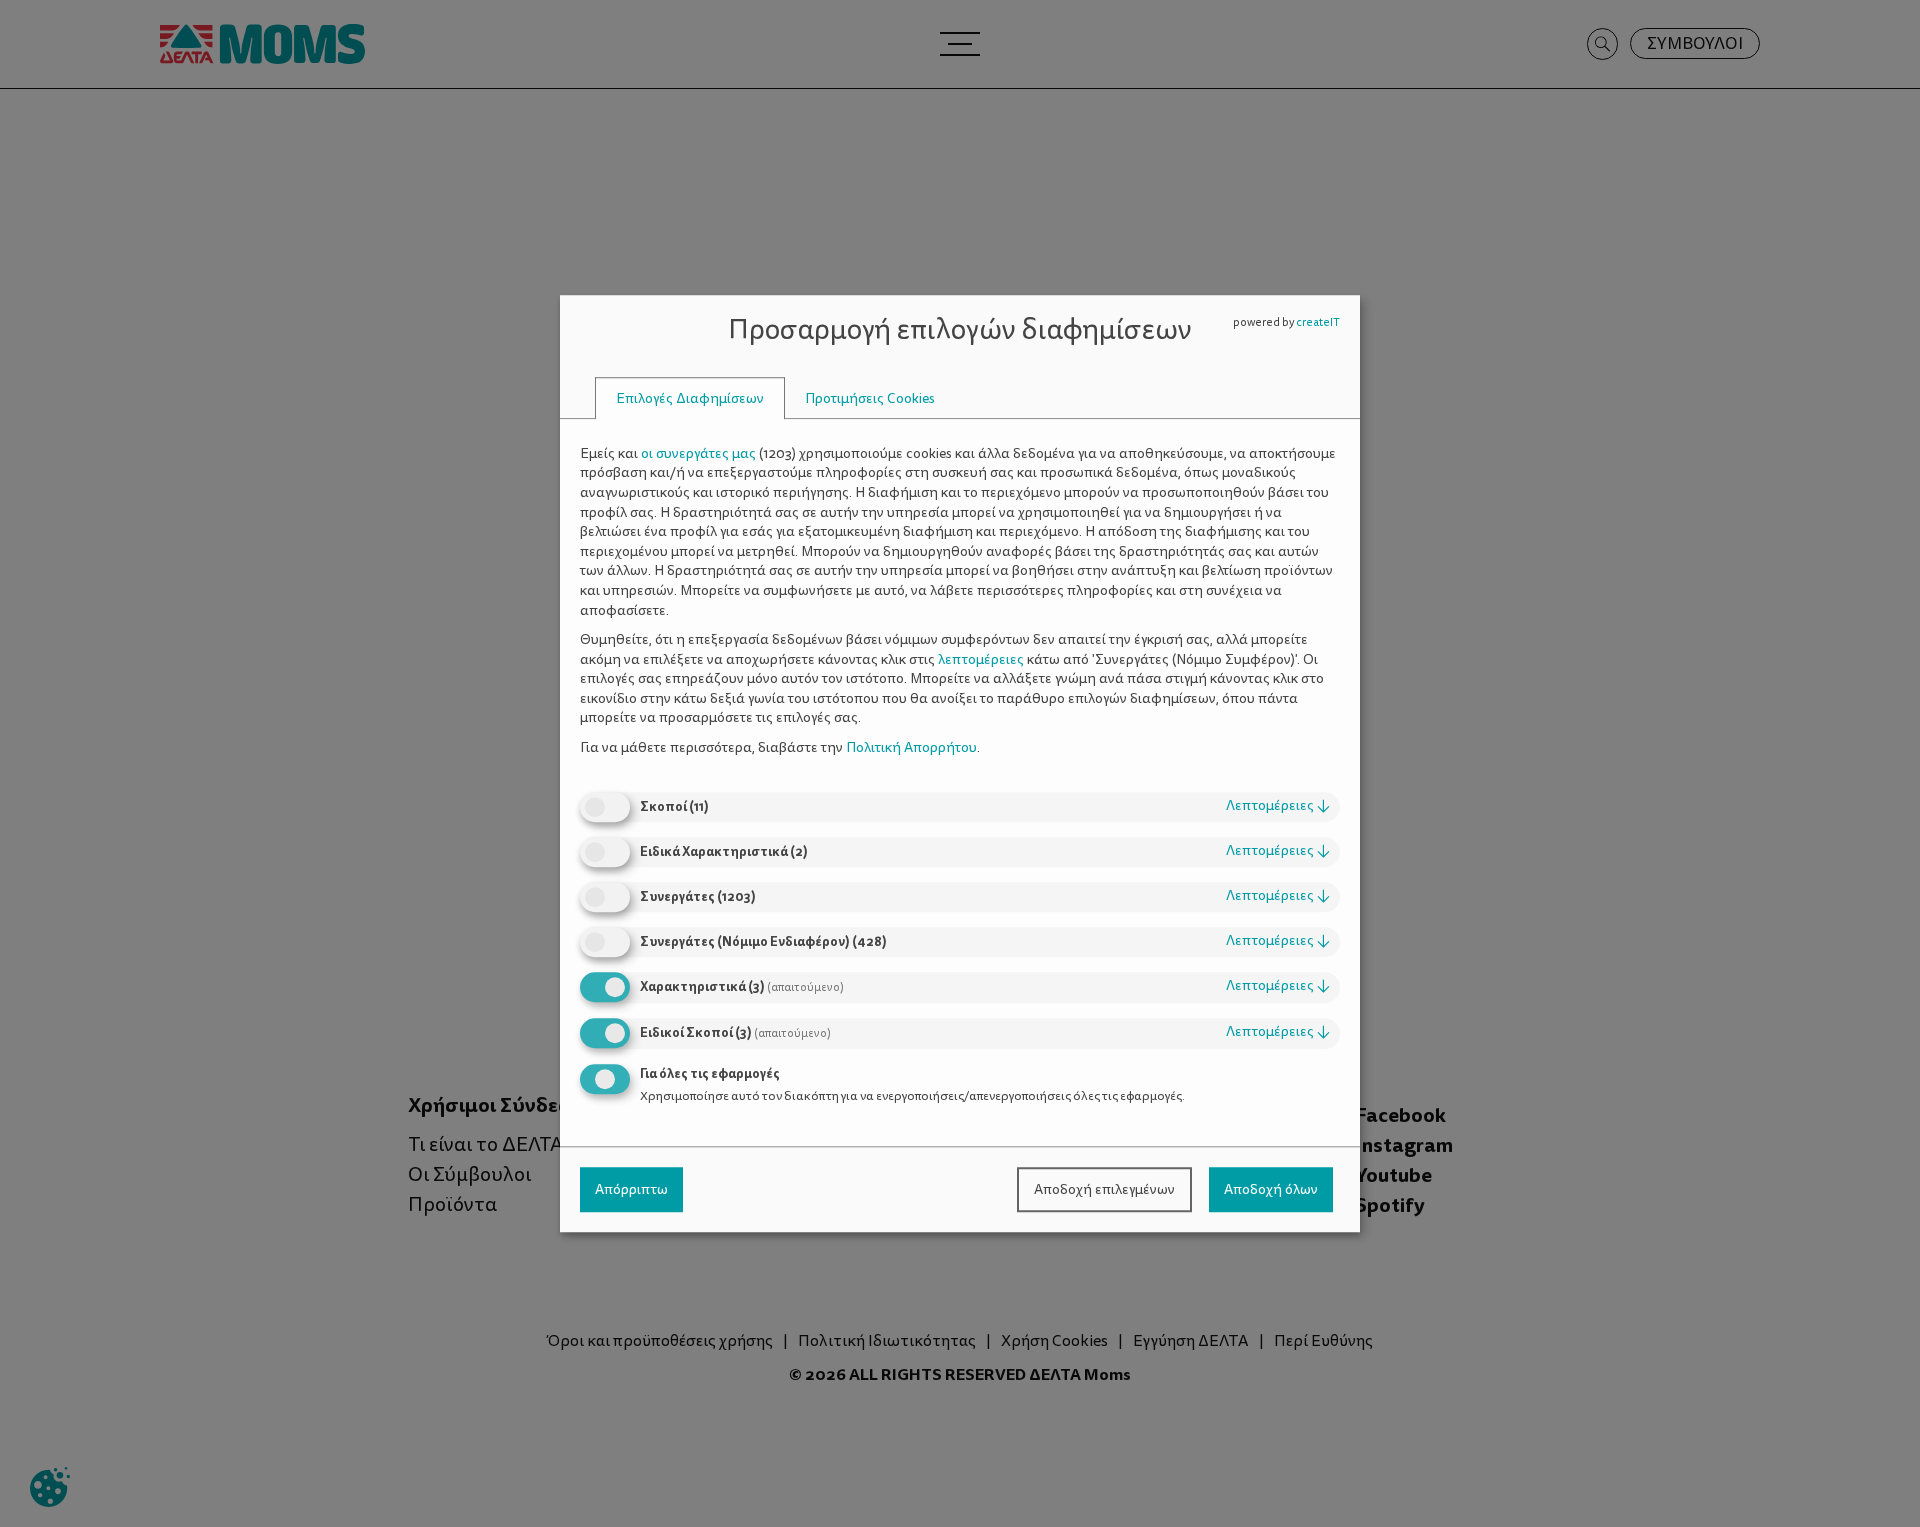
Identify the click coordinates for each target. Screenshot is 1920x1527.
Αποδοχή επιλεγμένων (1104, 1189)
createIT (1318, 322)
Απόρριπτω (631, 1189)
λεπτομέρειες (1278, 806)
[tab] (690, 398)
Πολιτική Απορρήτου (911, 747)
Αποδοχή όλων (1271, 1189)
